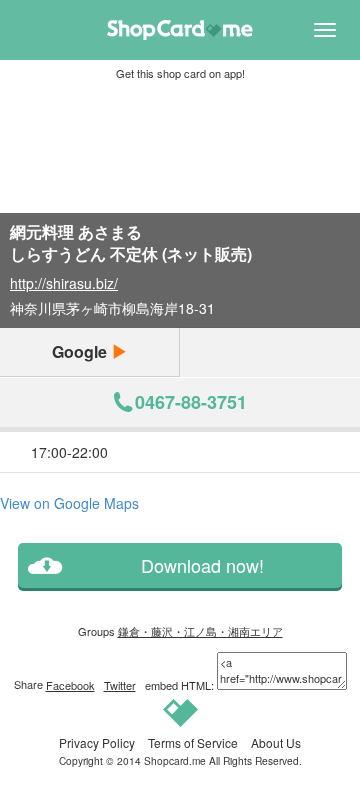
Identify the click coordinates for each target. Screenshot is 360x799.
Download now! (202, 565)
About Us (276, 742)
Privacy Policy (97, 742)
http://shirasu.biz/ (64, 283)
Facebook (70, 685)
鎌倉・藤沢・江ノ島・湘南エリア (200, 631)
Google (81, 351)
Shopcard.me (175, 760)
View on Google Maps (69, 503)
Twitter (120, 685)
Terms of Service (193, 742)
